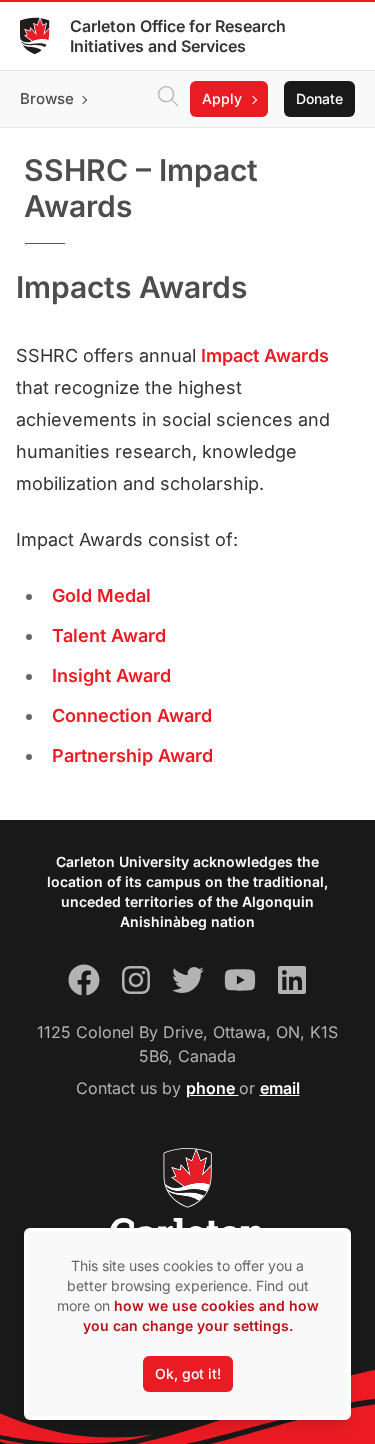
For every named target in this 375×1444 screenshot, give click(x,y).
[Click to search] (168, 99)
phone (212, 1088)
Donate (319, 98)
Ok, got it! (188, 1373)
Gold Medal (101, 595)
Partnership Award (132, 755)
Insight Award (111, 675)
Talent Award (109, 635)
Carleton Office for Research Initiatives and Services (178, 36)
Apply (222, 98)
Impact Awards (265, 355)
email (280, 1088)
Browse (47, 98)
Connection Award (132, 715)
